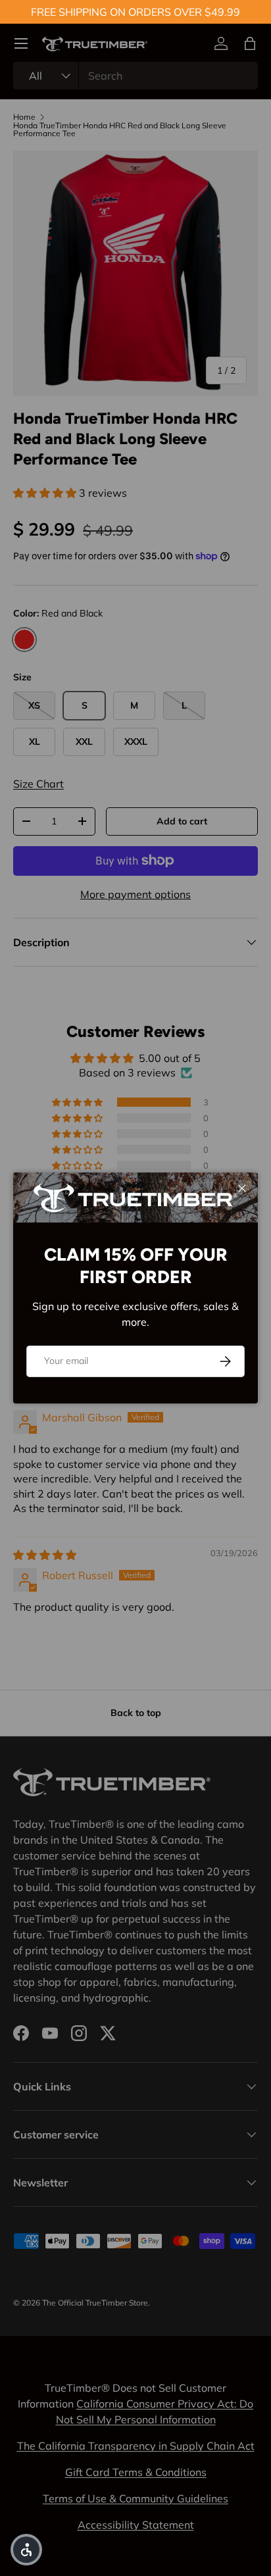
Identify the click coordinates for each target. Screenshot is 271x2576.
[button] (26, 2550)
